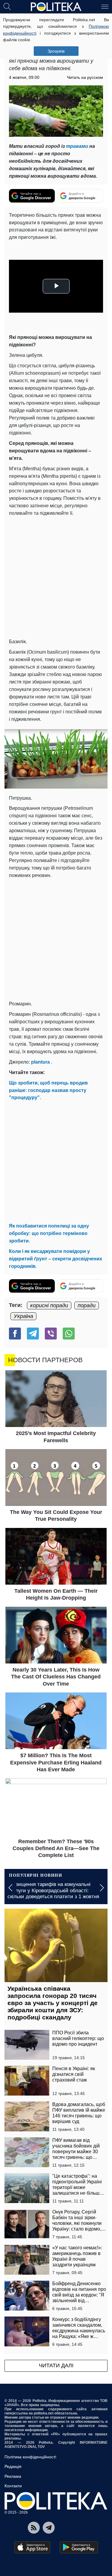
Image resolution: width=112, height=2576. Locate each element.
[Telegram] (33, 1334)
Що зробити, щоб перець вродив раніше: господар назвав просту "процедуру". (48, 1090)
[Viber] (51, 1334)
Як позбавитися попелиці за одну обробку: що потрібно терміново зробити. (49, 1233)
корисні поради (49, 1305)
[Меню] (105, 6)
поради (87, 1305)
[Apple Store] (32, 2547)
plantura (40, 1062)
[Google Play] (79, 2547)
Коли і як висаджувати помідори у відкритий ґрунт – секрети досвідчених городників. (56, 1259)
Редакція (13, 2466)
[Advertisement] (56, 576)
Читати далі (56, 2365)
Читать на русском (85, 77)
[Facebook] (15, 1334)
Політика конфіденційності (30, 2457)
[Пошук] (7, 6)
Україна (23, 1316)
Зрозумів (56, 51)
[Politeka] (56, 7)
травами (77, 146)
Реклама (13, 2476)
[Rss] (34, 2528)
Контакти (13, 2486)
